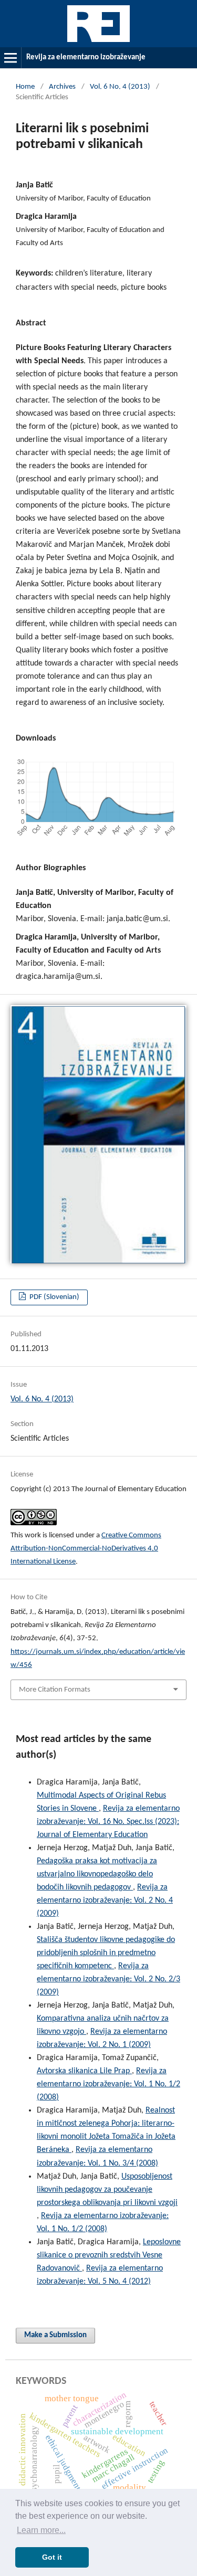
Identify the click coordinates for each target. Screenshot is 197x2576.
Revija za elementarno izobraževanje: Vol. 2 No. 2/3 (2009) (108, 1979)
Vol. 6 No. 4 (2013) (120, 87)
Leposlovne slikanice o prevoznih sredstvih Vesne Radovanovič (109, 2255)
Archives (62, 87)
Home (25, 87)
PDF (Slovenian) (54, 1297)
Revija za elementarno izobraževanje (86, 57)
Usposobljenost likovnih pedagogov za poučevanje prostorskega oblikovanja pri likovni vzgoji (107, 2190)
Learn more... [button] (41, 2530)
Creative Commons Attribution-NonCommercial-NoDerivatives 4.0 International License (86, 1549)
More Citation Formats (55, 1690)
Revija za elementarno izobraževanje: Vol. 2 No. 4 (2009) (105, 1901)
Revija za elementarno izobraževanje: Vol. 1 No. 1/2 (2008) (108, 2084)
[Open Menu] (11, 58)
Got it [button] (52, 2557)
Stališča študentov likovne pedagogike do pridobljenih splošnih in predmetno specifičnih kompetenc (106, 1953)
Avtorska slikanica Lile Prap (84, 2071)
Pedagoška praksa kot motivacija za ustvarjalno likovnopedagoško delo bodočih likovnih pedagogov (97, 1874)
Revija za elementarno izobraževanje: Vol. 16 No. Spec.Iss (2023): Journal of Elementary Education (108, 1822)
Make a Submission (55, 2335)
